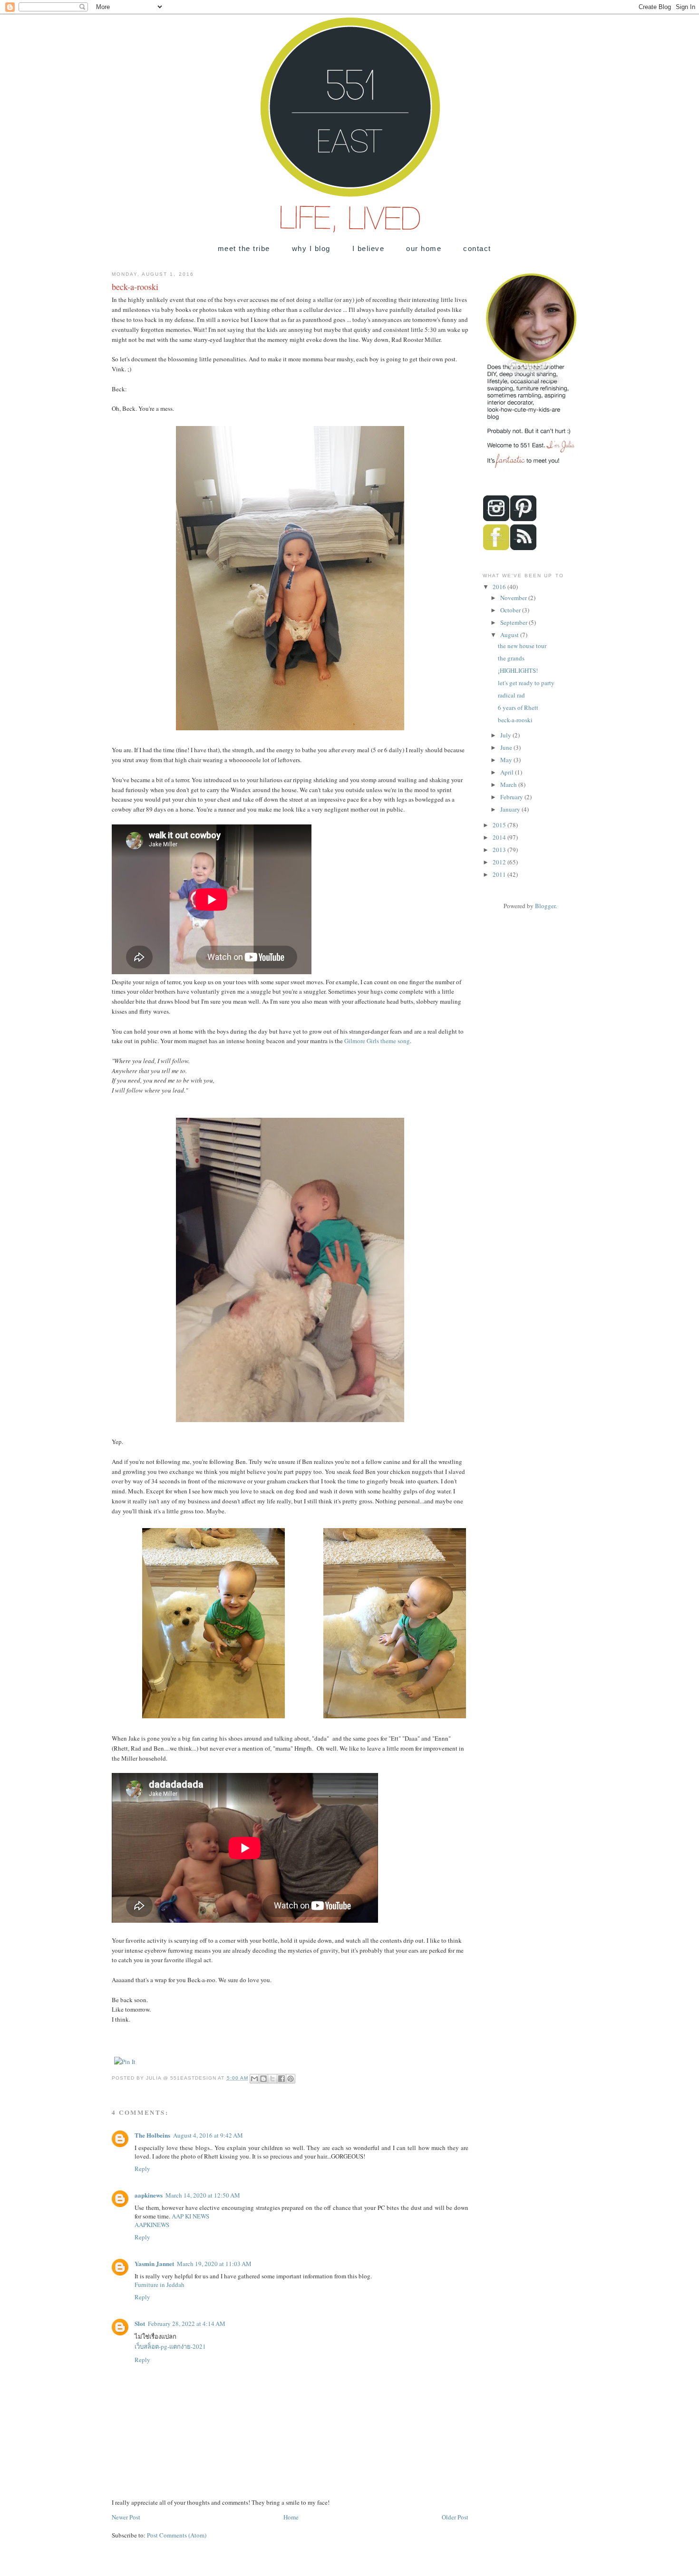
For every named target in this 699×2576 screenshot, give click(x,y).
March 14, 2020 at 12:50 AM (203, 2195)
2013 (500, 850)
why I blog (311, 248)
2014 (500, 837)
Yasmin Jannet (154, 2263)
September (515, 622)
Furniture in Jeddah (160, 2285)
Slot (140, 2323)
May (507, 760)
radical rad (511, 695)
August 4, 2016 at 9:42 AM (208, 2135)
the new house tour (522, 646)
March (509, 784)
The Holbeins (152, 2135)
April (508, 772)
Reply (142, 2169)
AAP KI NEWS (190, 2216)
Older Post (455, 2517)
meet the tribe (244, 248)
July (506, 735)
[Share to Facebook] (282, 2079)
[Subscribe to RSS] (523, 548)
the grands (511, 658)
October (511, 610)
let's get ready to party (526, 683)
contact (477, 248)
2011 (500, 874)
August (510, 635)
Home (291, 2517)
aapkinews (149, 2195)
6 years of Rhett (518, 707)
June (507, 747)
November (514, 598)
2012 (500, 862)
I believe (368, 248)
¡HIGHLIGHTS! (518, 670)
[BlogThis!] (263, 2079)
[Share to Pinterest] (291, 2079)
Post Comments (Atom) (177, 2535)
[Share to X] (272, 2079)
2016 (500, 587)
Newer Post (126, 2517)
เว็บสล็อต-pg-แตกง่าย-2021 (170, 2346)
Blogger (545, 906)
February (512, 797)
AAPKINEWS (152, 2225)
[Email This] (254, 2079)
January (511, 809)
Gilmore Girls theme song (377, 1041)
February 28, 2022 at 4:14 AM (187, 2324)
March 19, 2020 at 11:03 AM (214, 2264)
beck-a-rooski (515, 720)
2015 (500, 825)
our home (424, 248)
